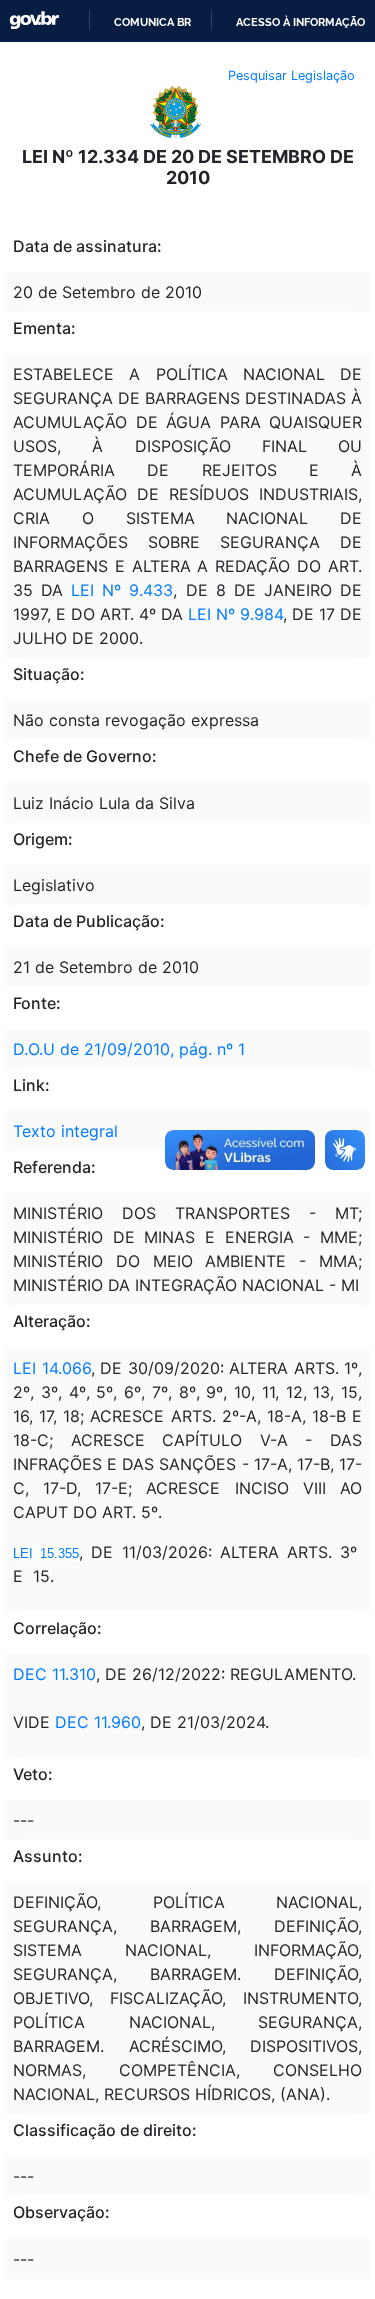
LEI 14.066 (52, 1368)
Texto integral (65, 1131)
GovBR (34, 20)
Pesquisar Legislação (291, 75)
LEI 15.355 (46, 1553)
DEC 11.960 (98, 1722)
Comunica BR (152, 22)
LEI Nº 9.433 (118, 590)
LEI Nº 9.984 (235, 614)
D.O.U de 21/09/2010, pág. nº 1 (129, 1049)
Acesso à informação (300, 22)
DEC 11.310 (54, 1674)
